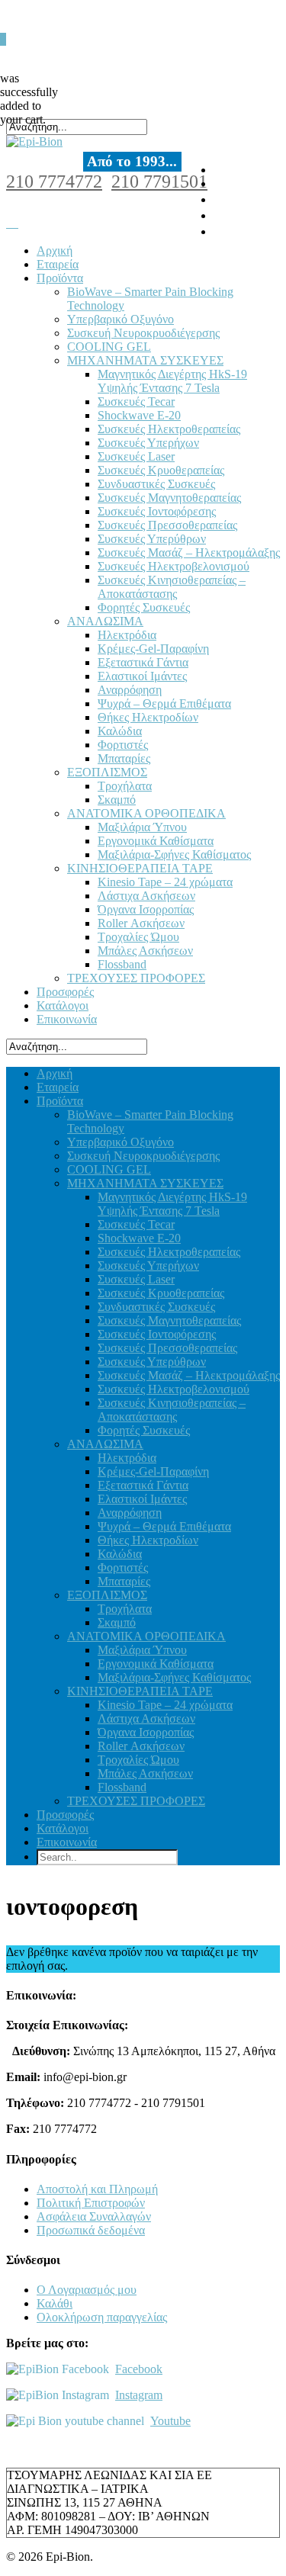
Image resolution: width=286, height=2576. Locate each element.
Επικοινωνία (67, 1019)
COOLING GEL (109, 347)
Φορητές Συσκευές (144, 607)
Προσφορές (65, 992)
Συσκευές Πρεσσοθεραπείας (167, 525)
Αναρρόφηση (130, 690)
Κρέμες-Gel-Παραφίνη (153, 649)
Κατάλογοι (63, 1005)
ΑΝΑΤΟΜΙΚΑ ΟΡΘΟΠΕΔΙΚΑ (146, 813)
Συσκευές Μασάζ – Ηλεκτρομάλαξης (189, 552)
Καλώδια (120, 731)
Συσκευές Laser (136, 456)
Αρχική (55, 251)
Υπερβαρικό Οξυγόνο (121, 319)
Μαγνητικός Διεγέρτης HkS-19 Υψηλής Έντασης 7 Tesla (172, 381)
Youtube (170, 2421)
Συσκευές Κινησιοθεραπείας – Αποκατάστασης (172, 587)
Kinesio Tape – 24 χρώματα (165, 882)
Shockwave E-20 (139, 415)
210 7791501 (159, 181)
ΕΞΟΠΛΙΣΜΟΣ (107, 772)
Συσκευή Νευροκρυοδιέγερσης (143, 333)
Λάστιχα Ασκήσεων (146, 896)
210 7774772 (54, 181)
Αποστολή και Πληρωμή (97, 2189)
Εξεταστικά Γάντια (143, 662)
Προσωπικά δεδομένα (91, 2230)
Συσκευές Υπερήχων (148, 443)
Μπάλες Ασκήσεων (145, 951)
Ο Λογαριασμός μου (87, 2290)
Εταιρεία (58, 264)
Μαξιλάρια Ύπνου (142, 827)
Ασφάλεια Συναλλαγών (94, 2216)
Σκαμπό (117, 800)
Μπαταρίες (124, 758)
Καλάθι (55, 2303)
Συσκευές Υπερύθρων (152, 539)
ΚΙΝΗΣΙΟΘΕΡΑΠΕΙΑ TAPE (140, 868)
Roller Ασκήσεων (141, 923)
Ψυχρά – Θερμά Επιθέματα (164, 703)
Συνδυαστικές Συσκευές (156, 484)
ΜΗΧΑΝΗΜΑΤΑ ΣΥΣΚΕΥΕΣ (145, 360)
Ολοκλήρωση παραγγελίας (102, 2317)
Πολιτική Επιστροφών (91, 2203)
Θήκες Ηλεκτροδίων (148, 717)
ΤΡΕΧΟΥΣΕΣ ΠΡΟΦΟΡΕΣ (136, 978)
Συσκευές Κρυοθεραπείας (161, 470)
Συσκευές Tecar (136, 401)
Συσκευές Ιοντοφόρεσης (157, 511)
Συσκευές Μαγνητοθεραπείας (169, 498)
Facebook (139, 2369)
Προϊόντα (60, 278)
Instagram (139, 2395)
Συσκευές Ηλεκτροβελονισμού (174, 566)
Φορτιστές (123, 745)
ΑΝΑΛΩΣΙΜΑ (105, 621)
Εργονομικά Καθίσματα (156, 841)
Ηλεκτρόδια (127, 635)
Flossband (122, 964)
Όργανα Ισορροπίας (146, 909)
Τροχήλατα (125, 786)
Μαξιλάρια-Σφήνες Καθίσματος (174, 854)
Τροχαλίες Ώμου (138, 937)
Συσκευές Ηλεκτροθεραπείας (169, 429)
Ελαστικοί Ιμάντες (142, 676)
